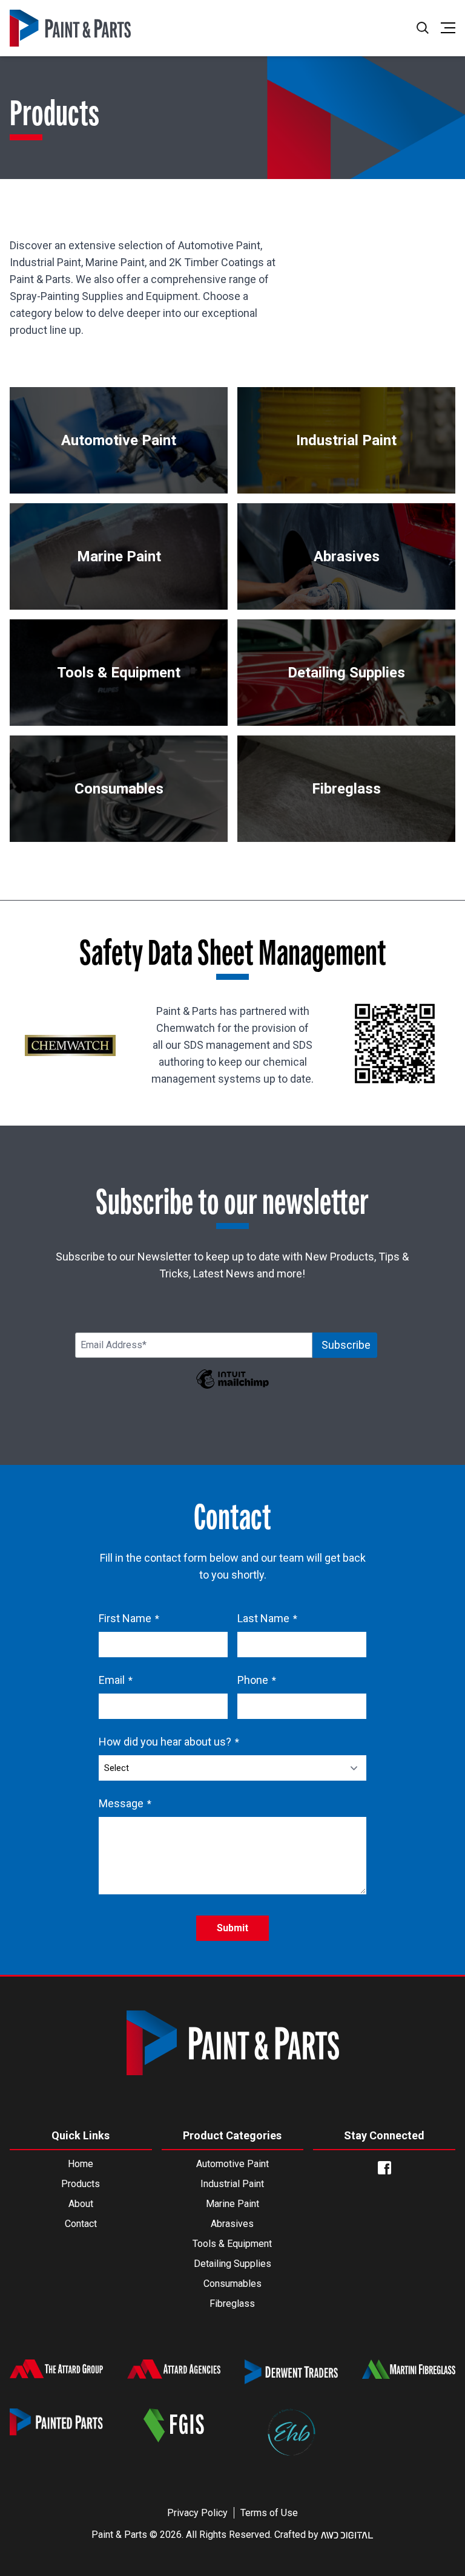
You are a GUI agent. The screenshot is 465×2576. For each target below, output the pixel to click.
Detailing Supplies (232, 2264)
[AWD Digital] (347, 2535)
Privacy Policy (197, 2513)
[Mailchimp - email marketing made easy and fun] (232, 1387)
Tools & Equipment (232, 2244)
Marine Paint (232, 2204)
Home (81, 2164)
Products (81, 2184)
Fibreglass (232, 2304)
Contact (81, 2224)
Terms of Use (269, 2513)
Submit (232, 1928)
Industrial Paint (232, 2184)
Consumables (232, 2284)
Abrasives (232, 2224)
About (81, 2204)
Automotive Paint (232, 2164)
